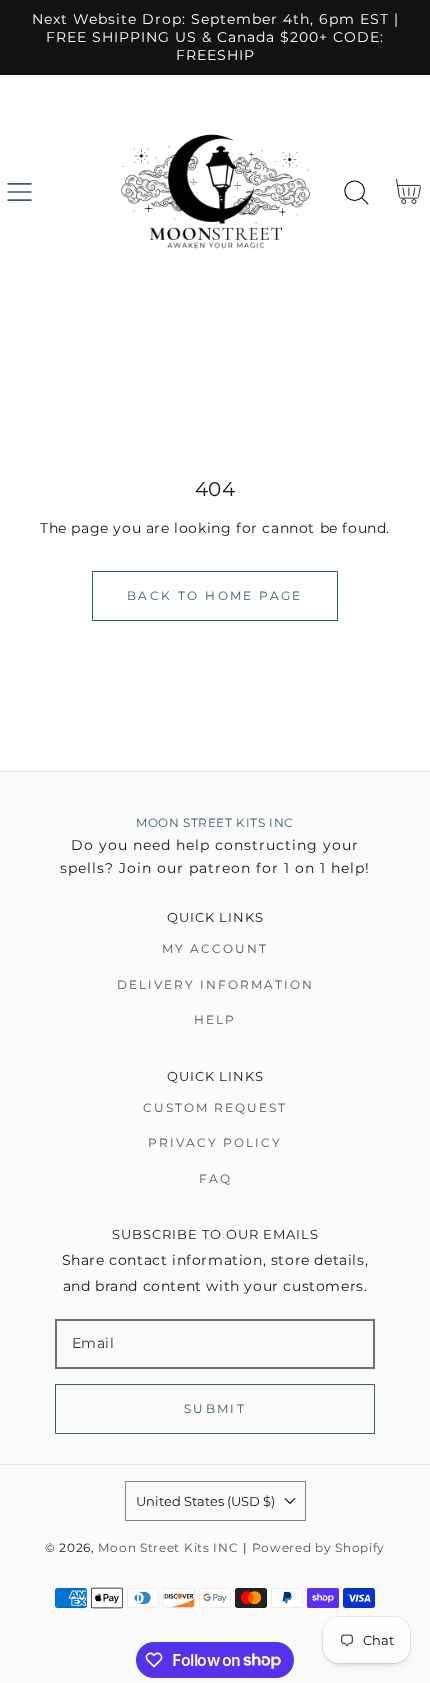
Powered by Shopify (319, 1548)
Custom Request (215, 1107)
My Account (215, 948)
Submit (215, 1408)
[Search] (356, 192)
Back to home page (215, 595)
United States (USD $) (205, 1501)
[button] (19, 192)
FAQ (215, 1178)
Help (215, 1019)
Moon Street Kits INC (168, 1548)
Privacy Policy (215, 1142)
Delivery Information (215, 984)
